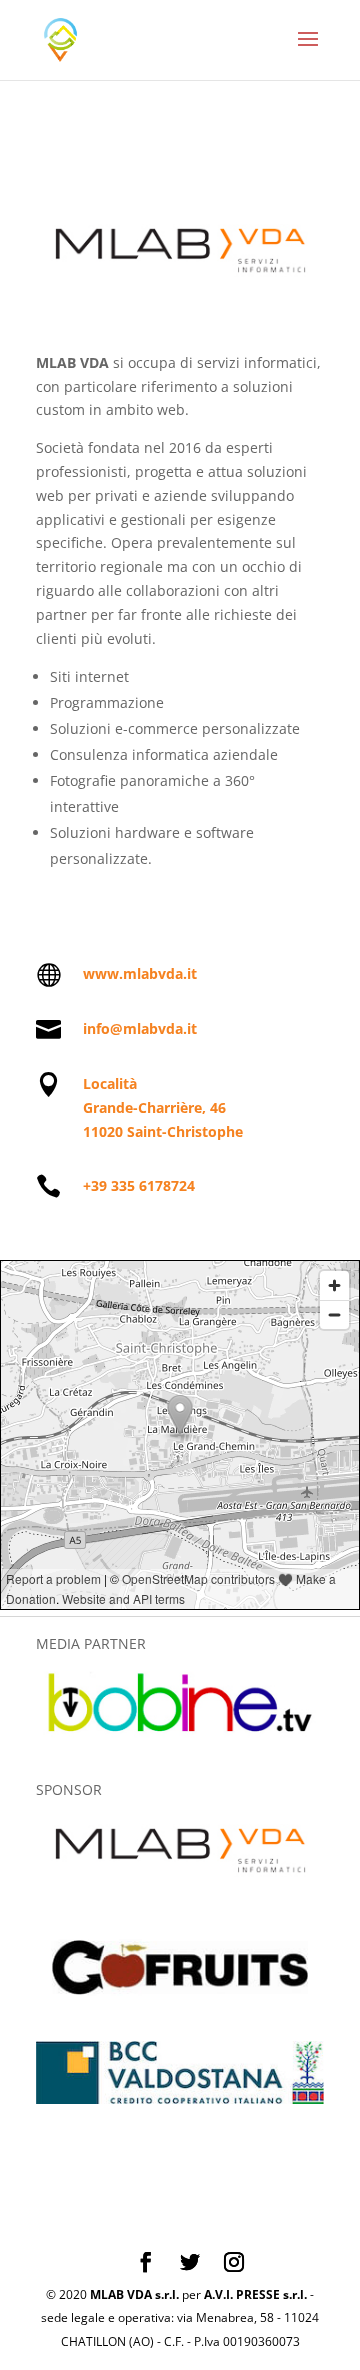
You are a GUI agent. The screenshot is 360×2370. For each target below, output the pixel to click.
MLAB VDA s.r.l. (134, 2294)
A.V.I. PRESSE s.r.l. (255, 2294)
